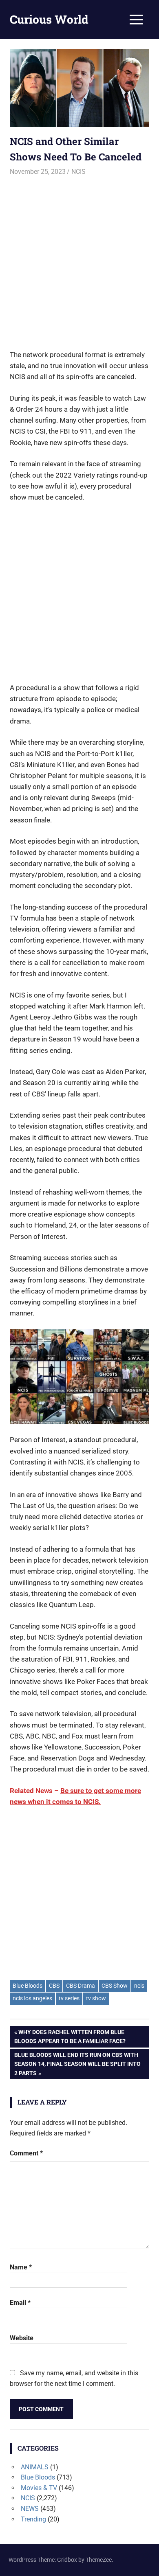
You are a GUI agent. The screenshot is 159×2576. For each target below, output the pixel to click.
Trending (33, 2519)
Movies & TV (39, 2488)
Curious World (49, 19)
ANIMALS (35, 2467)
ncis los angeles (32, 1998)
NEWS (30, 2509)
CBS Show (115, 1986)
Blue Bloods (28, 1986)
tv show (96, 1998)
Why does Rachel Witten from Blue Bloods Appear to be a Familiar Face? (70, 2036)
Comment (26, 2153)
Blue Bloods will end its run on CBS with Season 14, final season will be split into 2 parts (77, 2064)
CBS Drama (81, 1986)
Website (22, 2338)
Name (21, 2267)
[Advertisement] (79, 259)
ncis (139, 1986)
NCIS (78, 172)
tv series (69, 1998)
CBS (54, 1986)
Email (20, 2303)
